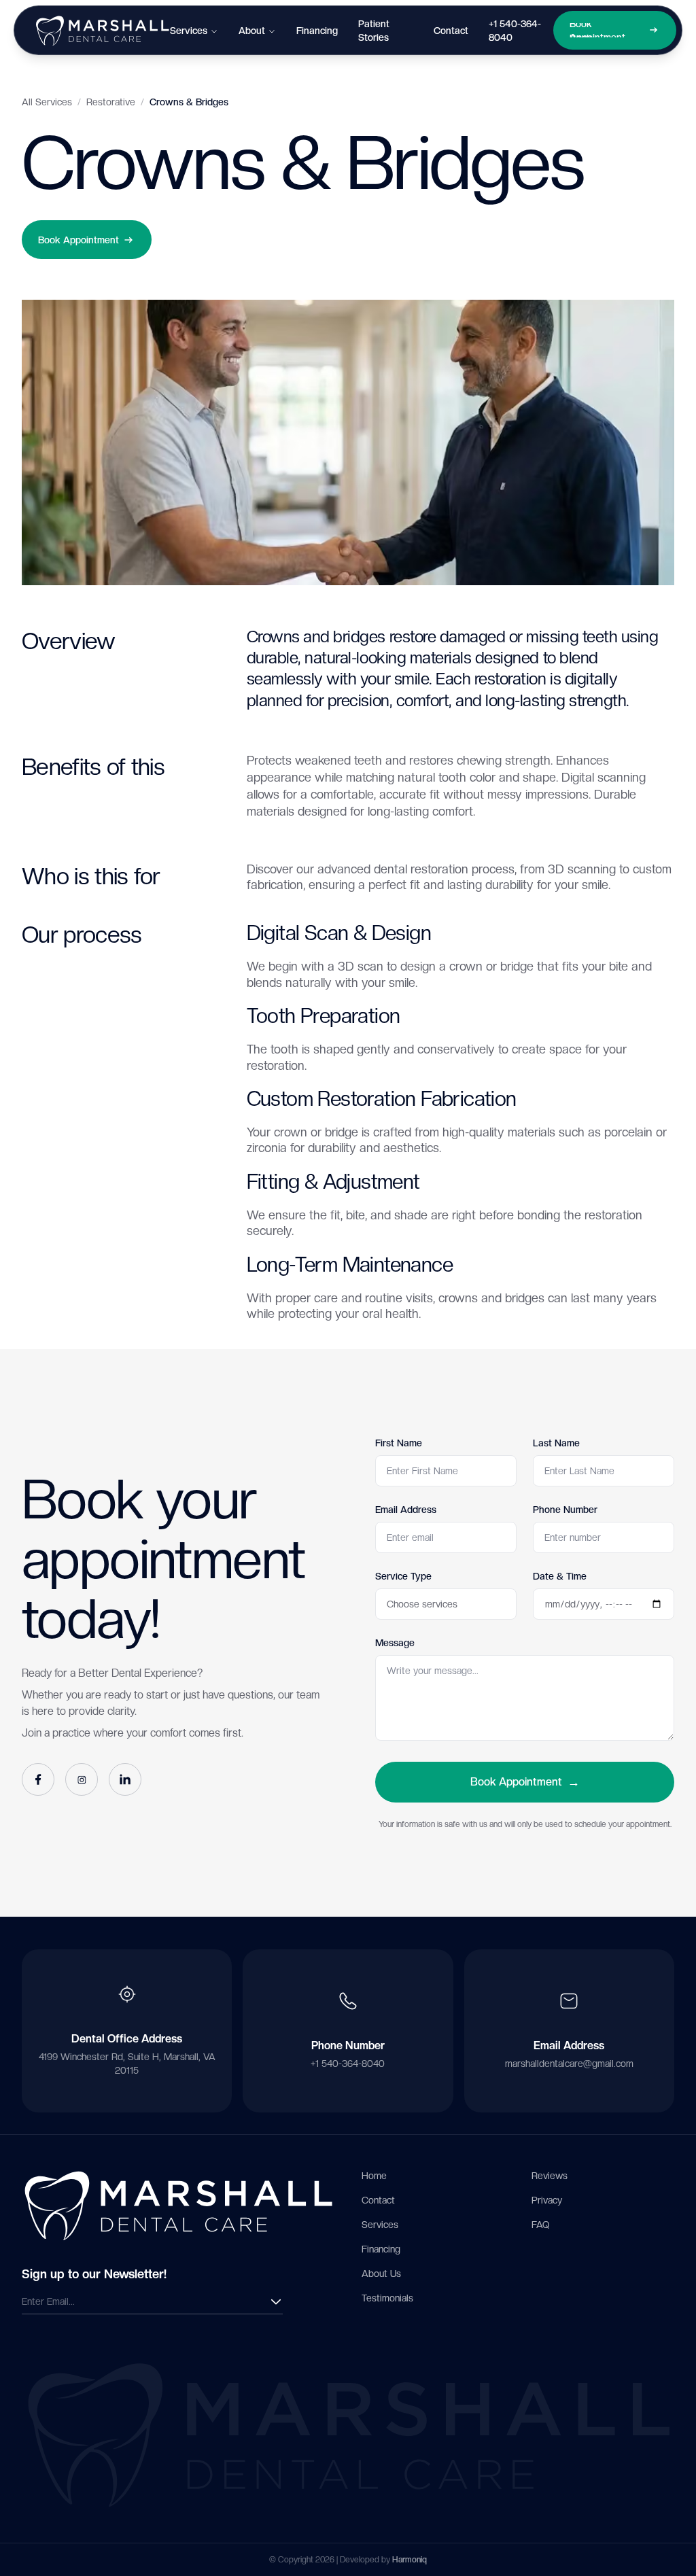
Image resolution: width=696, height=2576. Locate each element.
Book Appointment (525, 1782)
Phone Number (565, 1510)
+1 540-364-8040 (348, 2064)
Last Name (556, 1443)
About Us (381, 2274)
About (252, 31)
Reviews (550, 2176)
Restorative (111, 102)
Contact (451, 31)
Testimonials (387, 2298)
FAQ (540, 2225)
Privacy (547, 2200)
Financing (317, 31)
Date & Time (560, 1576)
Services (189, 31)
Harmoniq (410, 2560)
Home (374, 2176)
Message (395, 1643)
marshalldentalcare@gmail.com (569, 2064)
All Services (47, 102)
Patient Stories (374, 31)
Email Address (406, 1510)
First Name (399, 1443)
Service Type (403, 1576)
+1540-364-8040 (515, 31)
